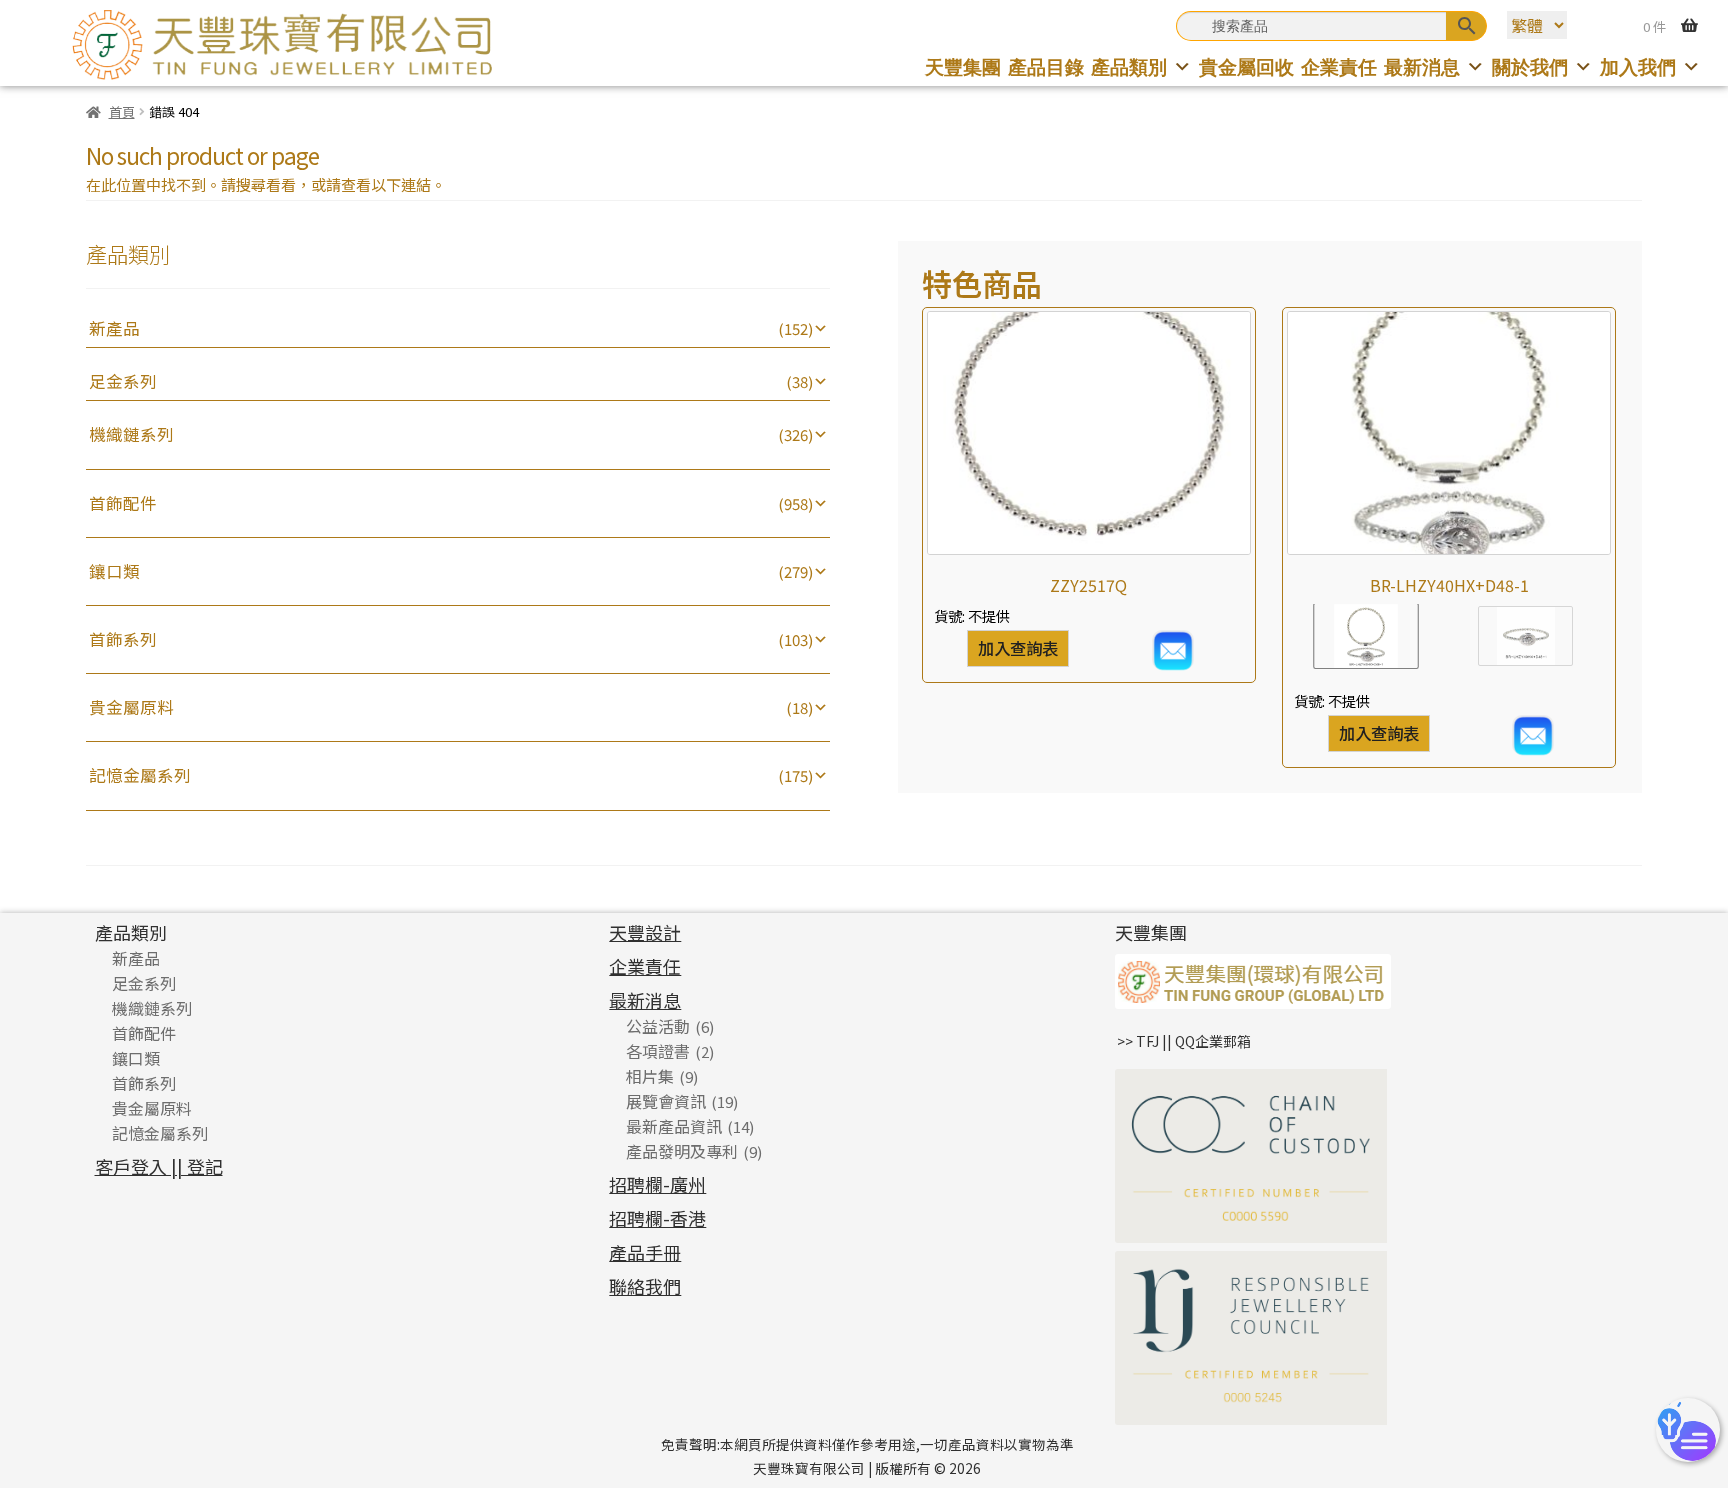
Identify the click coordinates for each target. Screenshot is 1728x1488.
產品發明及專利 (682, 1151)
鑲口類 (114, 571)
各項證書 (658, 1051)
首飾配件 (123, 503)
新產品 (114, 328)
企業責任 (1339, 66)
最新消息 (1422, 66)
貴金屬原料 (131, 707)
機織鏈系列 (131, 434)
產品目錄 (1046, 66)
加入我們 (1638, 66)
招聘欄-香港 (657, 1218)
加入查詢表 (1018, 648)
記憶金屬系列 (140, 775)
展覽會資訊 (666, 1101)
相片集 (650, 1076)
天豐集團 (963, 66)
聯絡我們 (645, 1286)
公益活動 (658, 1026)
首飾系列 (123, 639)
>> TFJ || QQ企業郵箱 (1184, 1041)
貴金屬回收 (1246, 66)
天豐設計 (645, 932)
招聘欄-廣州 (657, 1184)
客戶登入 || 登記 (159, 1166)
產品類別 (1129, 66)
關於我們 (1530, 66)
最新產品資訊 (674, 1126)
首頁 (121, 111)
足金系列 (123, 381)
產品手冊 (645, 1252)
